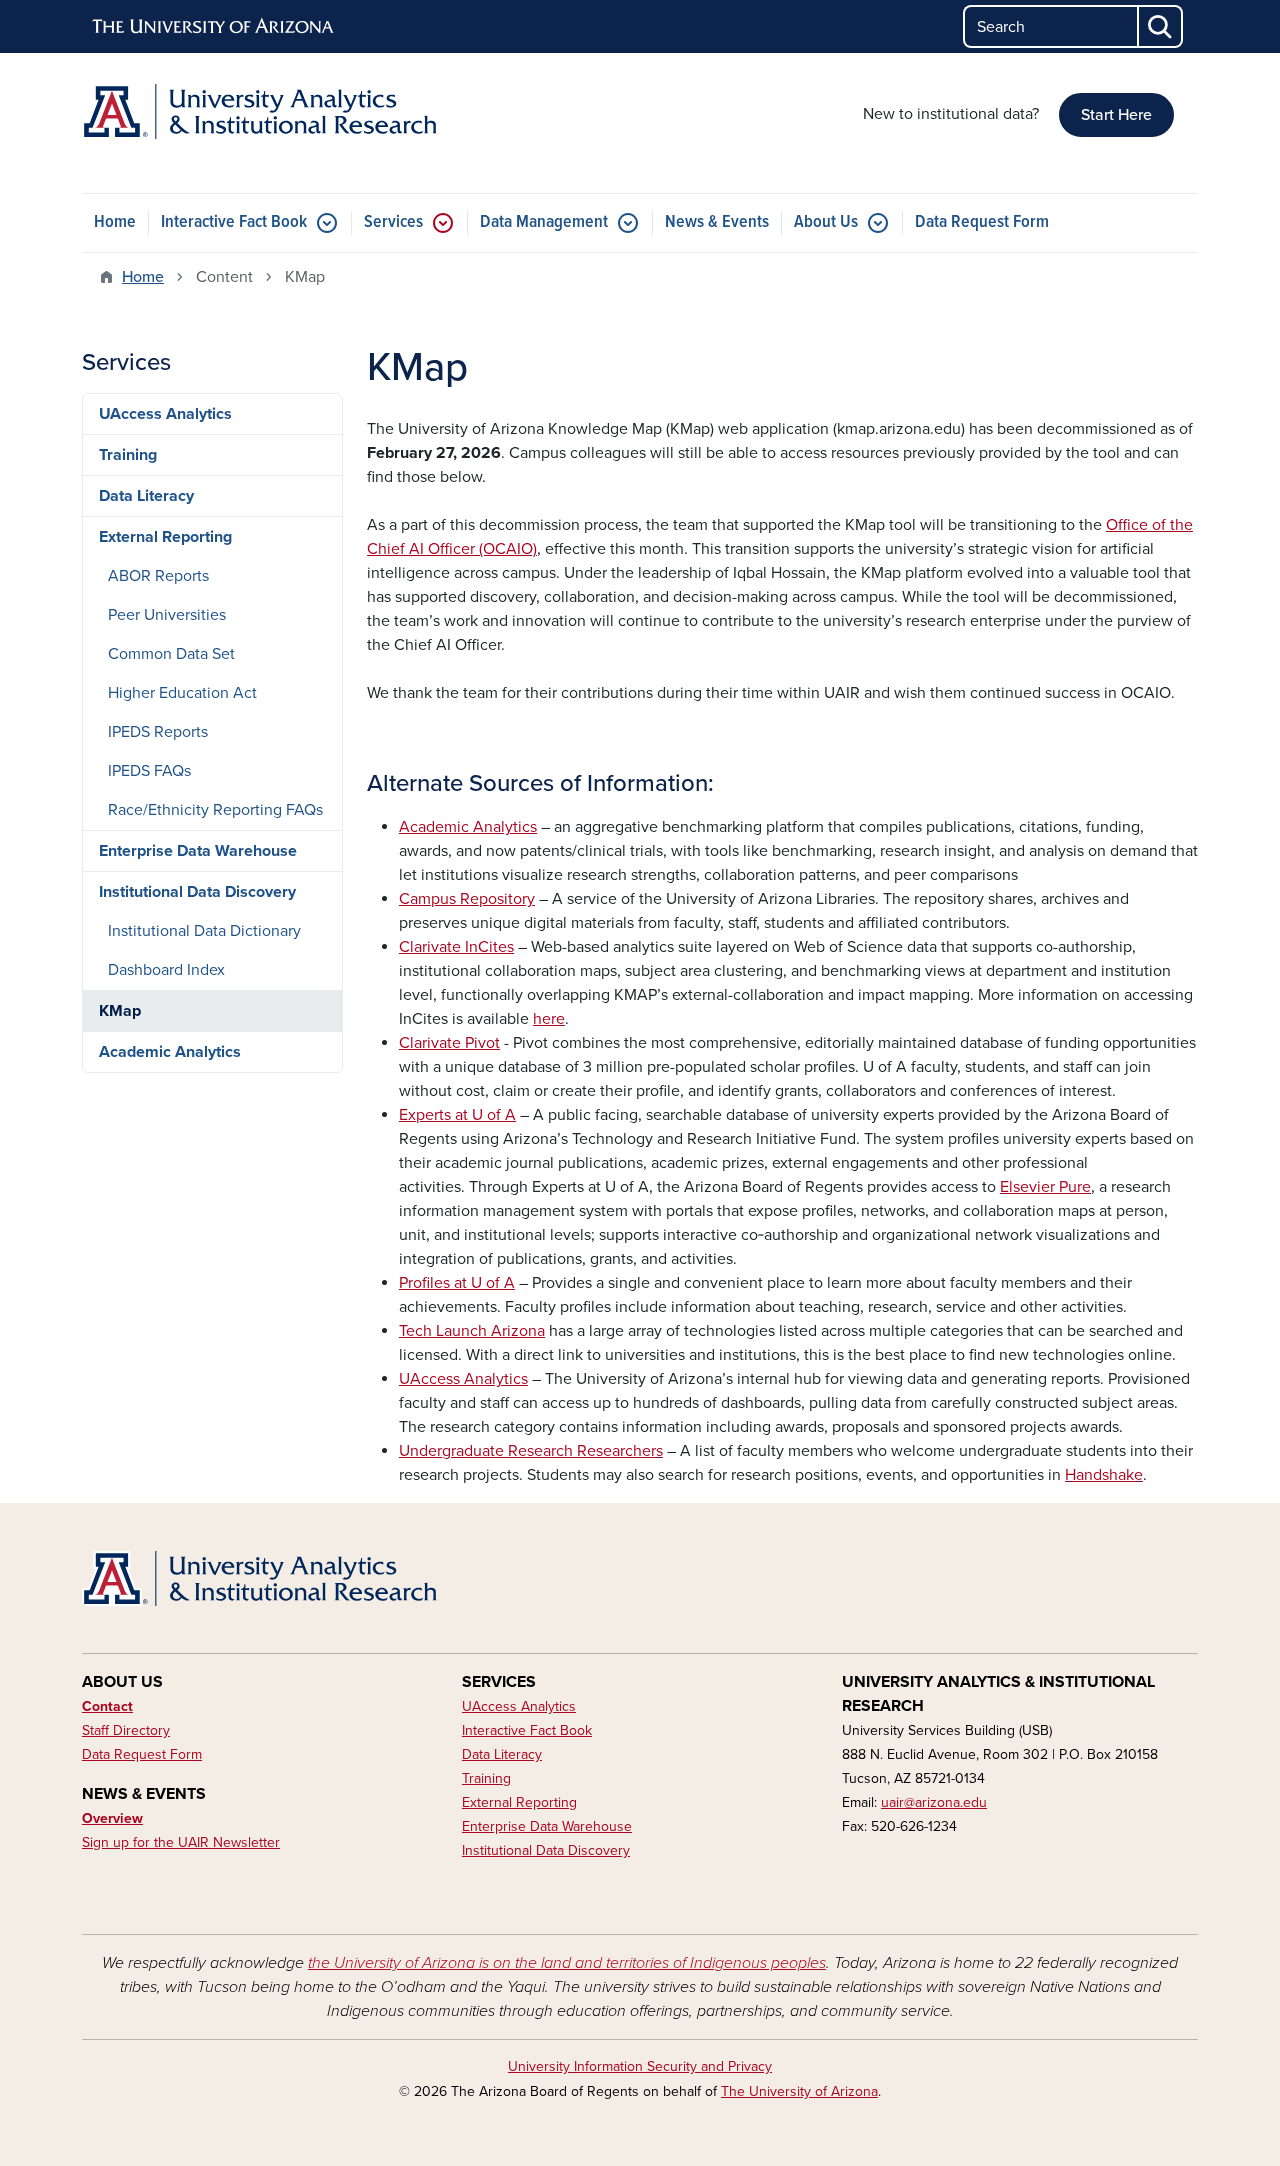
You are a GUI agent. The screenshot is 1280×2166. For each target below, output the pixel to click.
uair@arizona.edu (934, 1802)
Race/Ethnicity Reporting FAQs (215, 810)
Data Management (544, 222)
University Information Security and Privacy (640, 2066)
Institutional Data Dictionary (204, 931)
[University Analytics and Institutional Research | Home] (260, 111)
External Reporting (165, 537)
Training (128, 455)
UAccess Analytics (165, 414)
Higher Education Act (182, 693)
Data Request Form (982, 222)
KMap (120, 1011)
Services (393, 222)
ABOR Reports (158, 576)
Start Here (1116, 115)
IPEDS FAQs (149, 771)
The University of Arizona (799, 2091)
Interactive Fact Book (234, 222)
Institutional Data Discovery (197, 892)
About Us (826, 222)
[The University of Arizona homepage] (214, 27)
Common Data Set (171, 654)
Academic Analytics (170, 1052)
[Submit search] (1161, 26)
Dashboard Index (166, 970)
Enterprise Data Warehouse (198, 851)
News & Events (717, 222)
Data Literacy (146, 496)
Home (115, 222)
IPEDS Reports (158, 732)
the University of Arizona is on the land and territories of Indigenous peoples (567, 1963)
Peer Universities (167, 615)
